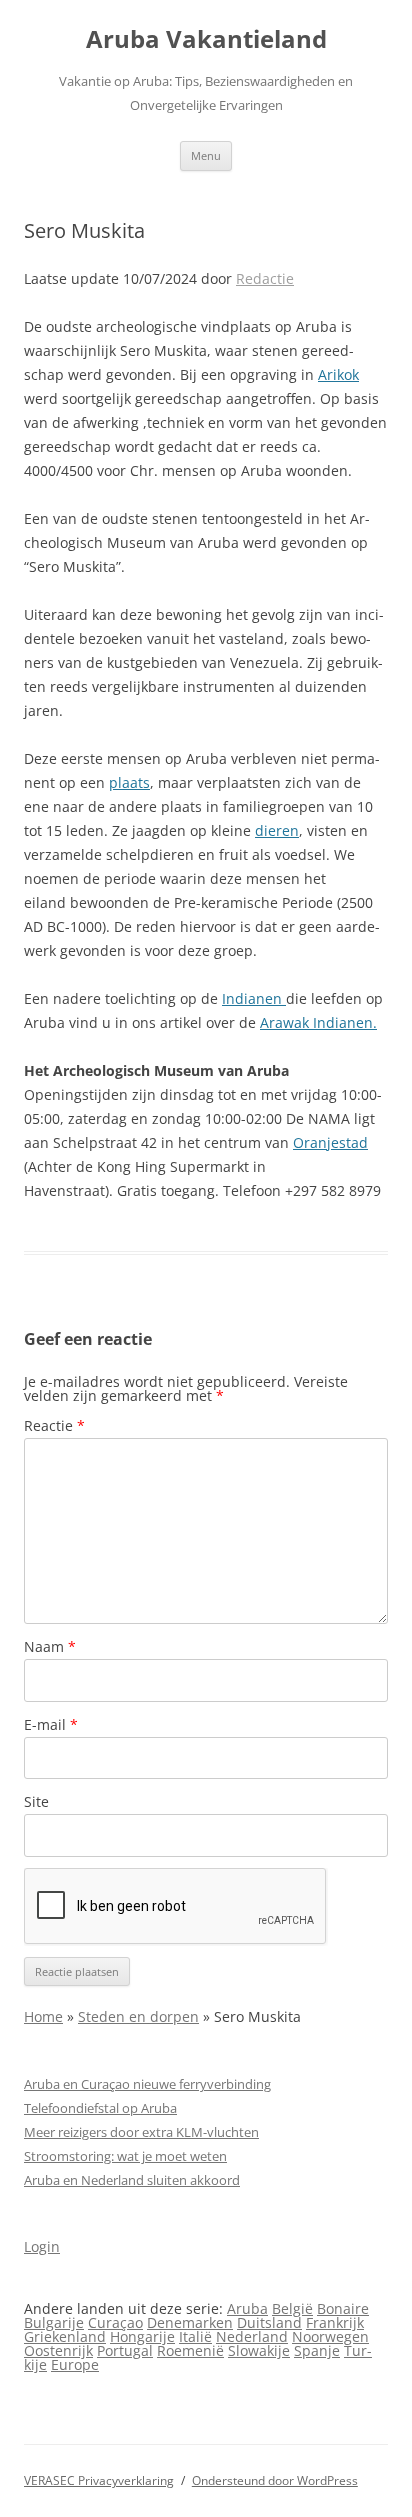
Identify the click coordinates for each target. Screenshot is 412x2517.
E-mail (51, 1724)
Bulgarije (54, 2322)
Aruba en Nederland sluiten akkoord (132, 2180)
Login (42, 2246)
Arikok (338, 374)
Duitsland (269, 2322)
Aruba (247, 2308)
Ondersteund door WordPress (275, 2480)
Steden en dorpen (138, 2016)
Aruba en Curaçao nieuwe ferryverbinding (147, 2084)
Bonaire (343, 2308)
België (292, 2308)
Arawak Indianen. (318, 1022)
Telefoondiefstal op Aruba (100, 2108)
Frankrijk (335, 2322)
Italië (195, 2336)
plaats (129, 782)
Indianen (254, 998)
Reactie (54, 1425)
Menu (206, 155)
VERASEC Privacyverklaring (99, 2480)
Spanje (317, 2350)
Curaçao (115, 2322)
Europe (75, 2364)
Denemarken (190, 2322)
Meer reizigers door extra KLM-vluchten (141, 2132)
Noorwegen (330, 2336)
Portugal (125, 2350)
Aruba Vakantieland (206, 39)
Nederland (252, 2336)
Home (43, 2016)
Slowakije (259, 2350)
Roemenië (190, 2350)
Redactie (265, 278)
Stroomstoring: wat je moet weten (125, 2156)
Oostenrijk (58, 2350)
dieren (277, 830)
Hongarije (142, 2336)
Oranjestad (330, 1142)
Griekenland (65, 2336)
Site (36, 1801)
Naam (50, 1646)
